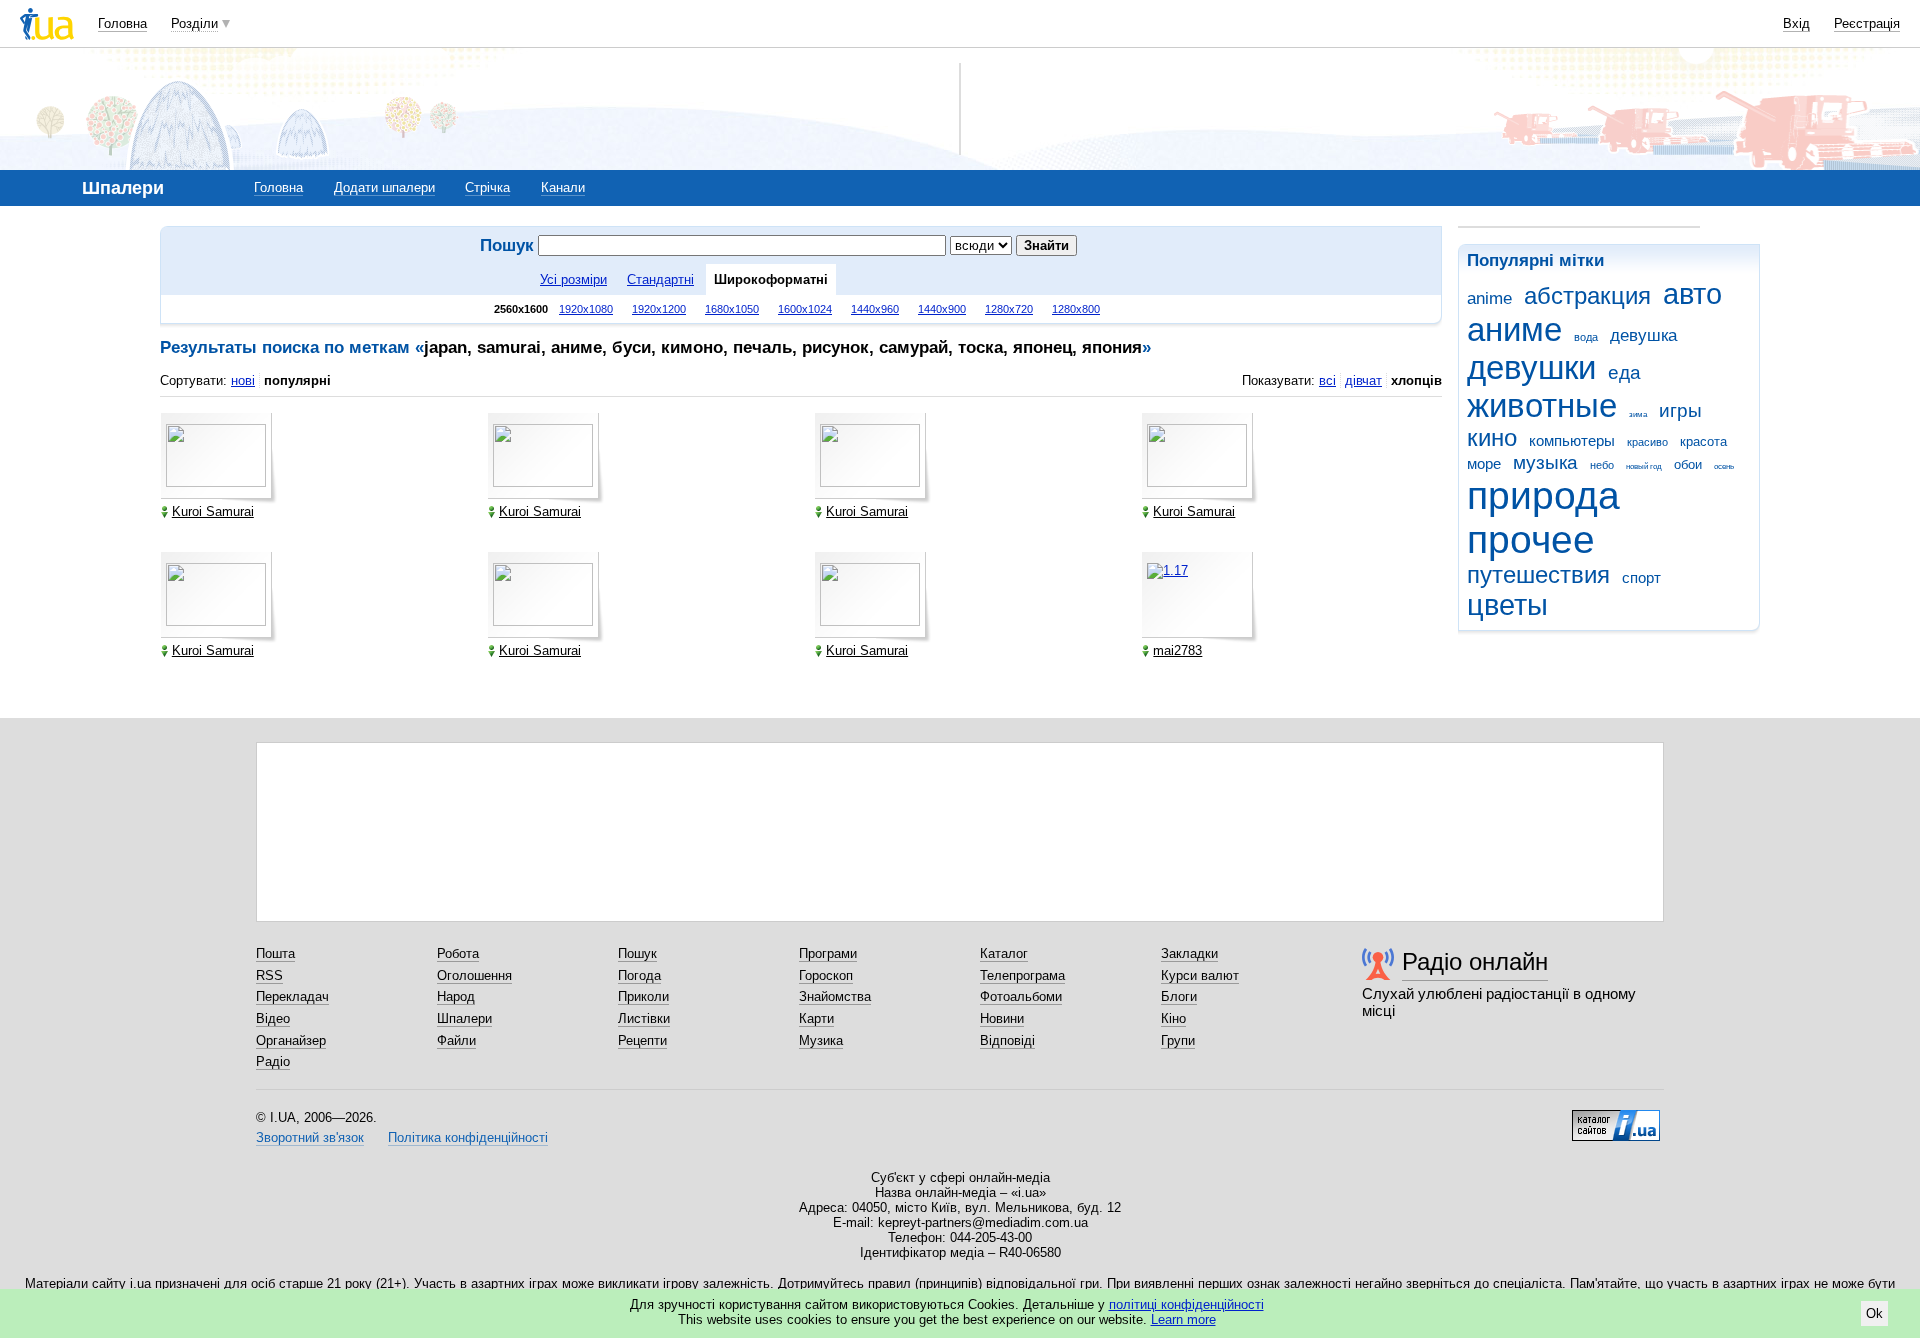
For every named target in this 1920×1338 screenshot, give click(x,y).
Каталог (1004, 953)
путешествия (1538, 575)
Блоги (1179, 996)
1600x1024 (805, 309)
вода (1586, 337)
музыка (1545, 462)
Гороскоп (826, 975)
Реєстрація (1867, 23)
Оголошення (474, 975)
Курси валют (1200, 975)
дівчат (1363, 380)
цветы (1507, 605)
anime (1489, 298)
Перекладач (292, 996)
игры (1680, 410)
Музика (821, 1040)
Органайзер (291, 1040)
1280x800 (1076, 309)
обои (1688, 464)
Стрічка (487, 187)
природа (1543, 495)
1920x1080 (586, 309)
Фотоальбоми (1021, 996)
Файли (456, 1040)
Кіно (1173, 1018)
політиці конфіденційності (1186, 1304)
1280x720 (1009, 309)
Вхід (1796, 23)
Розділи (194, 23)
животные (1542, 405)
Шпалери (464, 1018)
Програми (828, 953)
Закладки (1189, 953)
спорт (1641, 577)
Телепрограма (1022, 975)
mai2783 (1177, 650)
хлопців (1416, 380)
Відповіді (1007, 1040)
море (1484, 463)
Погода (639, 975)
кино (1492, 438)
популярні (297, 380)
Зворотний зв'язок (310, 1137)
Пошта (275, 953)
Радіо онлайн (1475, 961)
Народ (456, 996)
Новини (1002, 1018)
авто (1692, 294)
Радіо (273, 1061)
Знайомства (835, 996)
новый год (1644, 466)
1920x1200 (659, 309)
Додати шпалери (384, 187)
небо (1602, 465)
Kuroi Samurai (213, 511)
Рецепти (642, 1040)
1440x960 (875, 309)
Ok (1874, 1313)
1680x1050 (732, 309)
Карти (816, 1018)
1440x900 (942, 309)
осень (1724, 466)
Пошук (637, 953)
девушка (1643, 335)
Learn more (1183, 1319)
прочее (1531, 539)
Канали (563, 187)
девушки (1531, 367)
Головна (122, 23)
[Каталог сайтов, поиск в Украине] (1616, 1118)
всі (1327, 380)
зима (1638, 414)
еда (1624, 372)
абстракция (1587, 296)
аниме (1514, 329)
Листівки (644, 1018)
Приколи (643, 996)
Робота (458, 953)
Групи (1178, 1040)
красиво (1647, 442)
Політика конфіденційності (468, 1137)
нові (243, 380)
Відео (273, 1018)
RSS (269, 975)
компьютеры (1572, 440)
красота (1703, 441)
